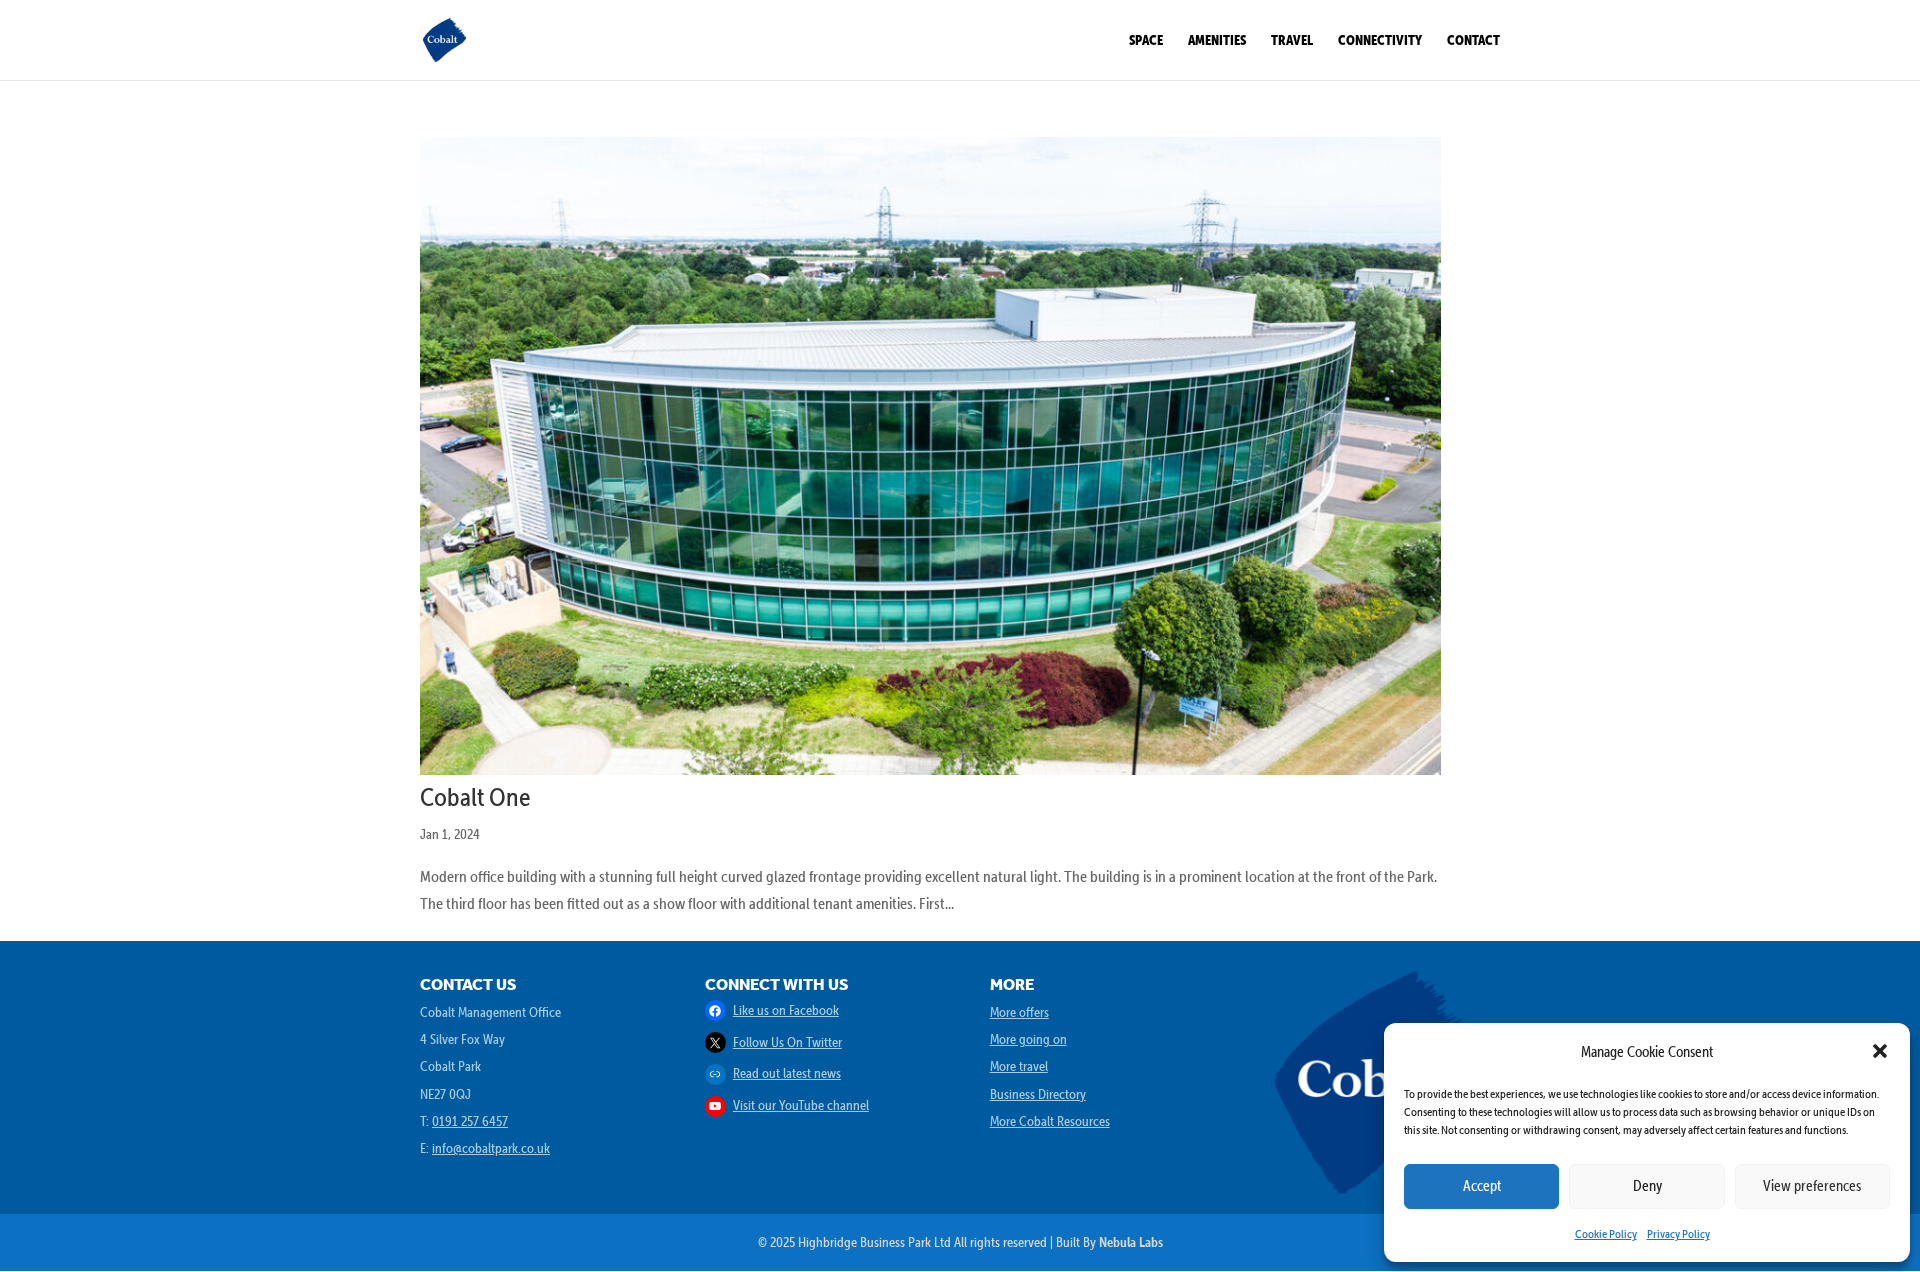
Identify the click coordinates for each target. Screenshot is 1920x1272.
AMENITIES (1217, 40)
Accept (1482, 1185)
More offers (1019, 1012)
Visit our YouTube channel (801, 1105)
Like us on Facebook (786, 1010)
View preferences (1812, 1185)
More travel (1019, 1066)
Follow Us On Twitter (787, 1042)
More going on (1028, 1039)
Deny (1647, 1185)
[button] (1880, 1051)
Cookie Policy (1606, 1233)
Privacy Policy (1678, 1233)
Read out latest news (787, 1073)
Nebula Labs (1131, 1242)
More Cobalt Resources (1050, 1121)
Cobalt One (475, 796)
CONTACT (1473, 40)
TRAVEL (1292, 40)
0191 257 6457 (470, 1121)
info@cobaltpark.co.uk (491, 1148)
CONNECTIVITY (1380, 40)
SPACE (1146, 40)
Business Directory (1038, 1094)
